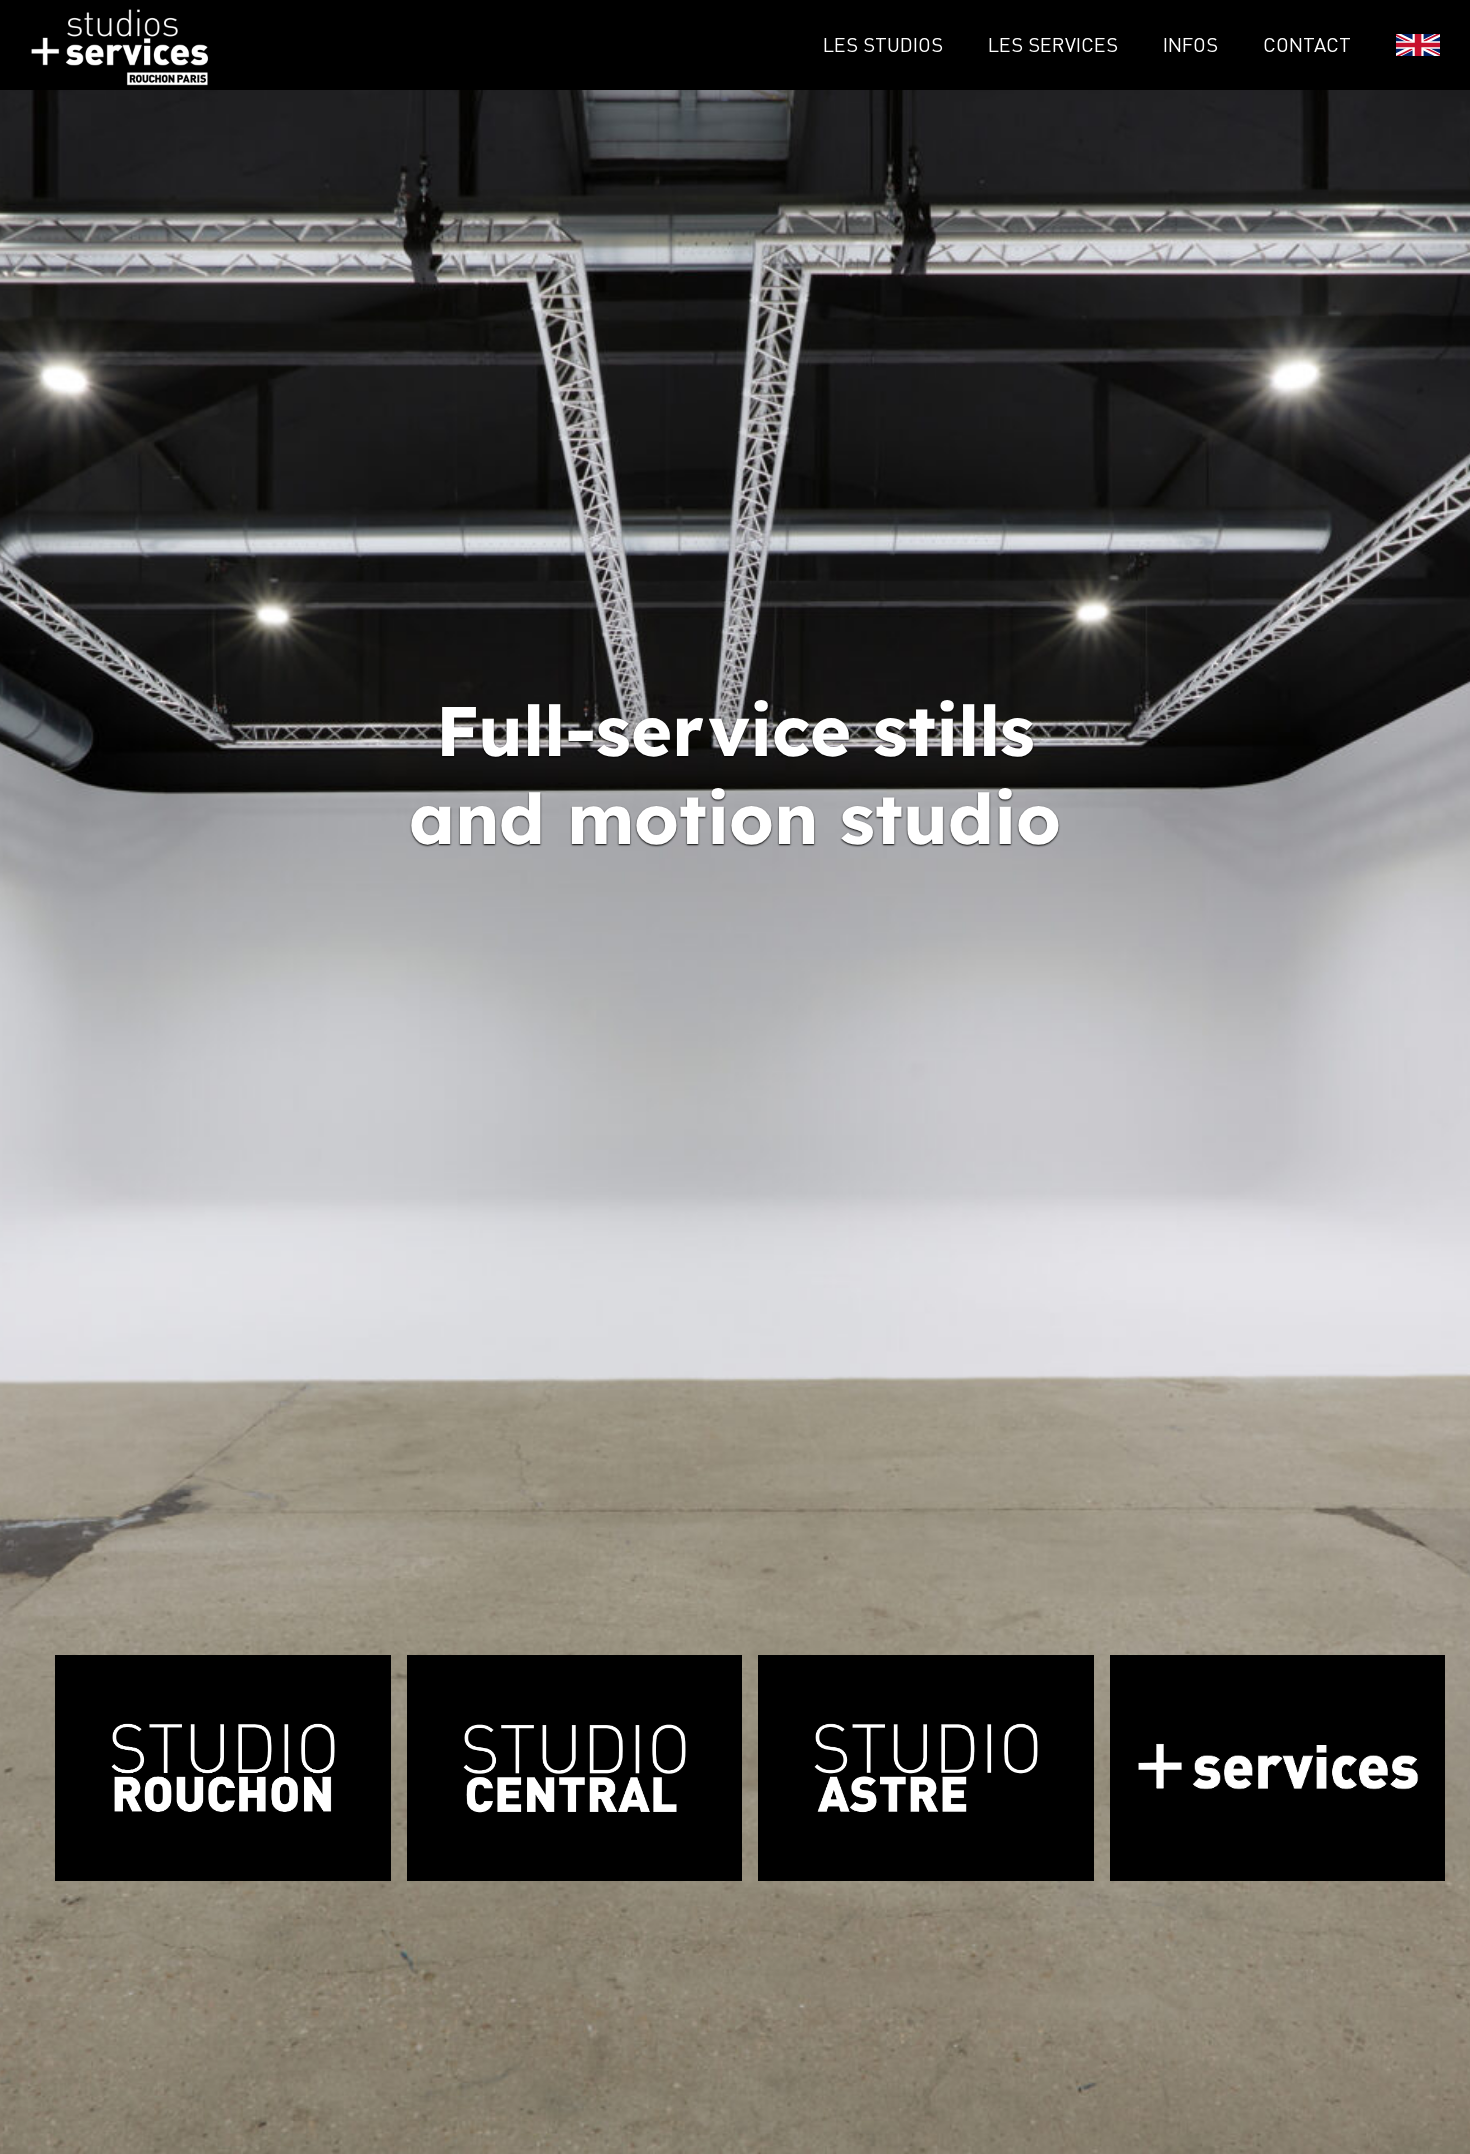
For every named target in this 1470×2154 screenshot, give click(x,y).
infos (1190, 44)
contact (1307, 44)
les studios (883, 44)
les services (1053, 44)
